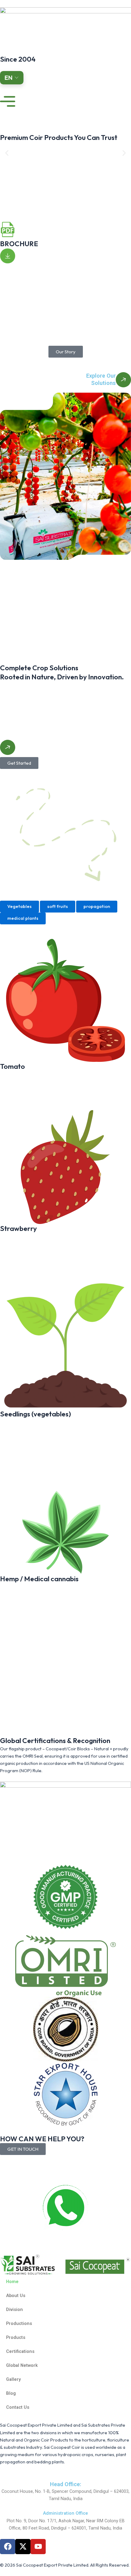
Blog (11, 2393)
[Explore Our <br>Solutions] (123, 380)
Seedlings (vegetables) (35, 1414)
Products (16, 2337)
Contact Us (18, 2407)
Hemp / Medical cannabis (39, 1579)
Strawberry (18, 1228)
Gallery (13, 2379)
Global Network (22, 2365)
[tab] (19, 907)
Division (14, 2309)
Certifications (20, 2351)
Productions (19, 2323)
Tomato (12, 1066)
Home (12, 2282)
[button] (7, 153)
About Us (16, 2296)
